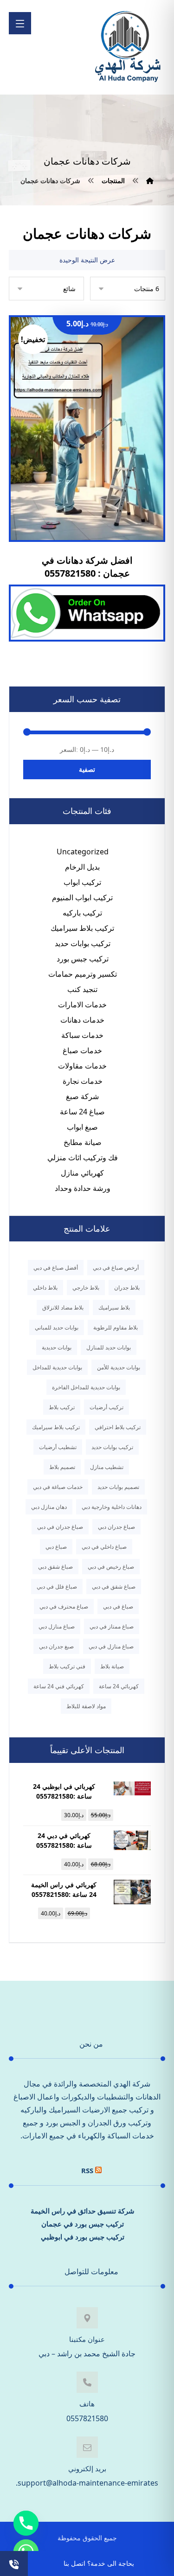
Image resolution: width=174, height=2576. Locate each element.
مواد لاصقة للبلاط (86, 1706)
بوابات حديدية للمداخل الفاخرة (86, 1387)
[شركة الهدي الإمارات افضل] (127, 47)
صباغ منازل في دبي (111, 1646)
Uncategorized (83, 852)
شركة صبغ (82, 1096)
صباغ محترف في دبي (64, 1606)
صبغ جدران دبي (56, 1646)
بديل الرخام (82, 867)
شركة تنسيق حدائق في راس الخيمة (83, 2211)
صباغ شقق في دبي (114, 1587)
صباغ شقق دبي (55, 1567)
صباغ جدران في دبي (60, 1527)
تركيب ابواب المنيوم (82, 897)
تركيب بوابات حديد (83, 943)
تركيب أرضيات (106, 1407)
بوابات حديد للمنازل (109, 1347)
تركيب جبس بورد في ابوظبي (83, 2237)
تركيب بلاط (62, 1407)
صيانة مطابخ (83, 1142)
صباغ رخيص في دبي (111, 1567)
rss (87, 2170)
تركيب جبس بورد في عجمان (83, 2224)
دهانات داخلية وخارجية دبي (112, 1507)
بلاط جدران (127, 1288)
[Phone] (26, 2523)
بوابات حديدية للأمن (119, 1367)
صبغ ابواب (82, 1127)
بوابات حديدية (57, 1347)
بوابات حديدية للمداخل (57, 1367)
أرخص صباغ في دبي (116, 1268)
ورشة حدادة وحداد (83, 1188)
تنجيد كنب (82, 989)
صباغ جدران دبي (116, 1527)
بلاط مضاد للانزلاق (63, 1307)
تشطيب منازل (107, 1467)
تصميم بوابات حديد (118, 1487)
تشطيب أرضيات (58, 1447)
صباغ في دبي (118, 1606)
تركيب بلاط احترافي (118, 1427)
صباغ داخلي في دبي (104, 1547)
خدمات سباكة (82, 1035)
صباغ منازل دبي (57, 1626)
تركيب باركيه (82, 913)
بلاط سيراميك (114, 1307)
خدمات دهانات (82, 1020)
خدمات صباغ (82, 1050)
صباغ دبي (56, 1547)
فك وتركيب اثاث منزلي (83, 1158)
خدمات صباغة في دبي (58, 1487)
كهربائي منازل (82, 1173)
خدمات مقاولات (82, 1066)
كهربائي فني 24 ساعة (59, 1686)
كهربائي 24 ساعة (119, 1686)
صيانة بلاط (112, 1666)
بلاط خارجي (86, 1288)
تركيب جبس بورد (83, 959)
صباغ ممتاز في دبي (112, 1626)
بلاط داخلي (45, 1288)
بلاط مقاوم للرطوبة (116, 1327)
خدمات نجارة (83, 1081)
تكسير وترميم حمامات (83, 974)
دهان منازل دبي (49, 1507)
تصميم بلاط (62, 1467)
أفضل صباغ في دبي (56, 1268)
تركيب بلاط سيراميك (82, 928)
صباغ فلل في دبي (57, 1587)
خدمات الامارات (82, 1005)
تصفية (87, 769)
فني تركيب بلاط (67, 1666)
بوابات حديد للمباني (57, 1327)
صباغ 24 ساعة (82, 1112)
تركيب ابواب (82, 882)
